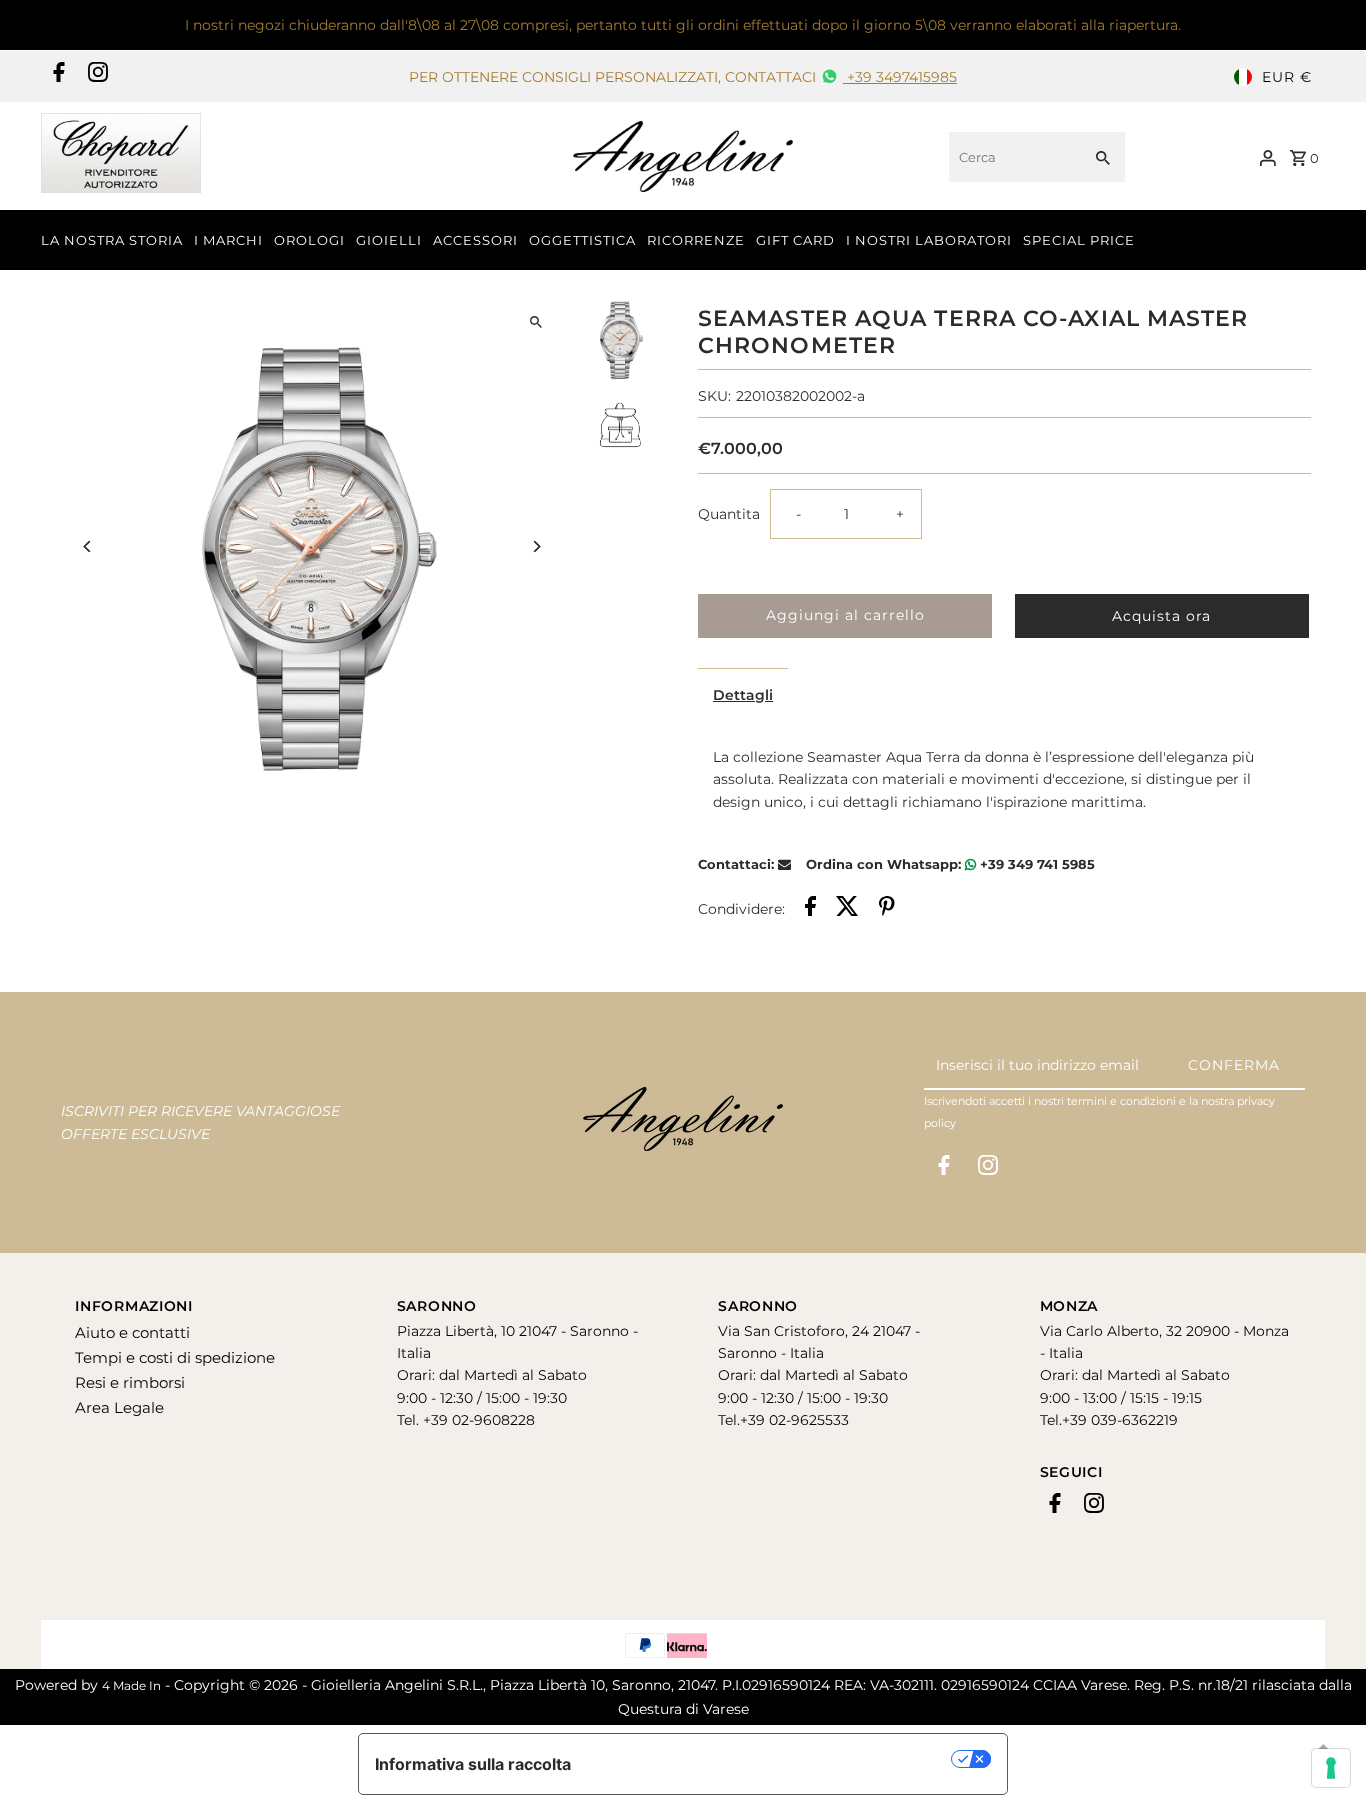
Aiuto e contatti (132, 1332)
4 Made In (131, 1685)
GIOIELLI (389, 240)
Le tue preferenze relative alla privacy (771, 1759)
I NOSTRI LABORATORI (929, 240)
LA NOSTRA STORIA (112, 240)
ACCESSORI (475, 240)
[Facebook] (56, 77)
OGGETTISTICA (582, 240)
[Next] (535, 546)
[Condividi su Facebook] (810, 909)
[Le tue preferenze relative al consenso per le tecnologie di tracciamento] (1331, 1768)
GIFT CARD (795, 240)
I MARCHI (228, 240)
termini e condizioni (1121, 1101)
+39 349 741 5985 (1035, 864)
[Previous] (87, 546)
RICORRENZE (696, 240)
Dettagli (743, 695)
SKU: (714, 396)
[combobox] (1012, 157)
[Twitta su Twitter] (847, 909)
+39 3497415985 (900, 77)
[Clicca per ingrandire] (535, 322)
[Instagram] (95, 77)
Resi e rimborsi (130, 1382)
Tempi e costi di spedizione (175, 1357)
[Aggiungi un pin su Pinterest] (887, 909)
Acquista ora (1161, 616)
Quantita (729, 514)
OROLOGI (309, 240)
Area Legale (119, 1407)
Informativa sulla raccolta (473, 1764)
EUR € (1287, 77)
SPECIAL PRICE (1079, 240)
